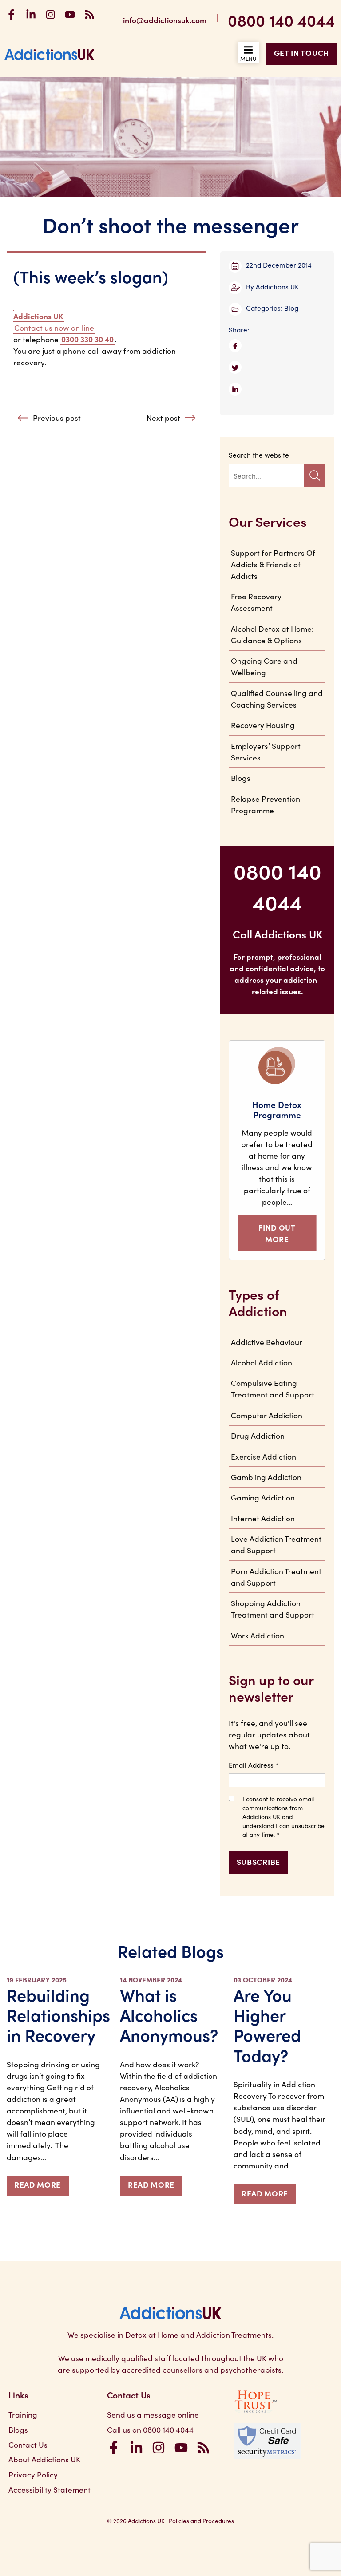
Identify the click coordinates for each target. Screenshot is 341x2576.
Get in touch (301, 53)
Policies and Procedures (201, 2521)
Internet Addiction (263, 1518)
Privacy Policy (33, 2474)
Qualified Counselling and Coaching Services (277, 698)
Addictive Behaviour (267, 1342)
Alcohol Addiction (262, 1362)
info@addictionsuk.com (165, 20)
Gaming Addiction (263, 1497)
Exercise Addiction (264, 1456)
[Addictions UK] (50, 54)
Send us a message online (153, 2414)
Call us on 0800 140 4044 (150, 2429)
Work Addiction (258, 1635)
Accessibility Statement (50, 2489)
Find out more (277, 1233)
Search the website (259, 455)
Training (23, 2414)
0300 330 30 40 (87, 339)
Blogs (241, 778)
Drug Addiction (258, 1435)
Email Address (254, 1765)
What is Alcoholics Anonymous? (169, 2014)
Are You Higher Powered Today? (267, 2024)
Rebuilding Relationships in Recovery (58, 2014)
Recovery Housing (263, 725)
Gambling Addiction (266, 1477)
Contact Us (28, 2444)
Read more (38, 2184)
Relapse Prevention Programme (266, 804)
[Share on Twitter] (277, 370)
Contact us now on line (54, 327)
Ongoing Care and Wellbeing (264, 666)
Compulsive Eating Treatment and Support (273, 1388)
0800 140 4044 (281, 20)
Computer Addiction (267, 1415)
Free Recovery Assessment (256, 602)
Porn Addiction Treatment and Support (276, 1577)
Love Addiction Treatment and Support (276, 1544)
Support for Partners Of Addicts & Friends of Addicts (273, 564)
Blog (291, 308)
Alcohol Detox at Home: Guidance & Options (272, 634)
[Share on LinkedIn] (277, 391)
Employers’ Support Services (266, 751)
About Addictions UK (44, 2459)
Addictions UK (277, 286)
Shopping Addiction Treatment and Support (273, 1609)
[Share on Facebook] (277, 348)
